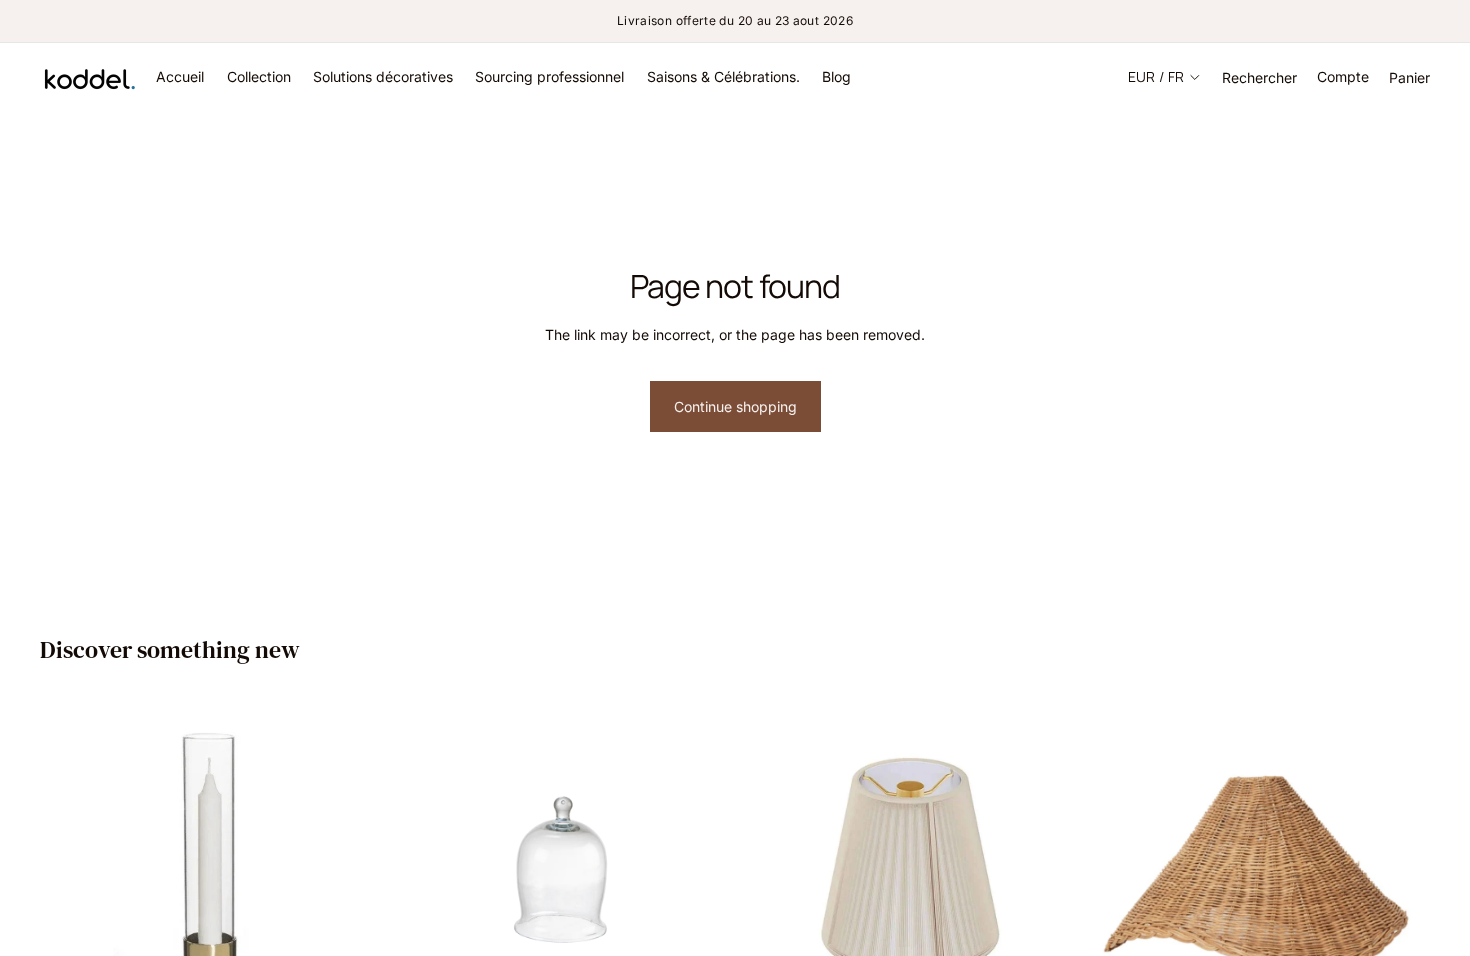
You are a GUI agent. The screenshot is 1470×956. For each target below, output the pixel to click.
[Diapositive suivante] (349, 869)
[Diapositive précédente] (70, 869)
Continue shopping (735, 406)
